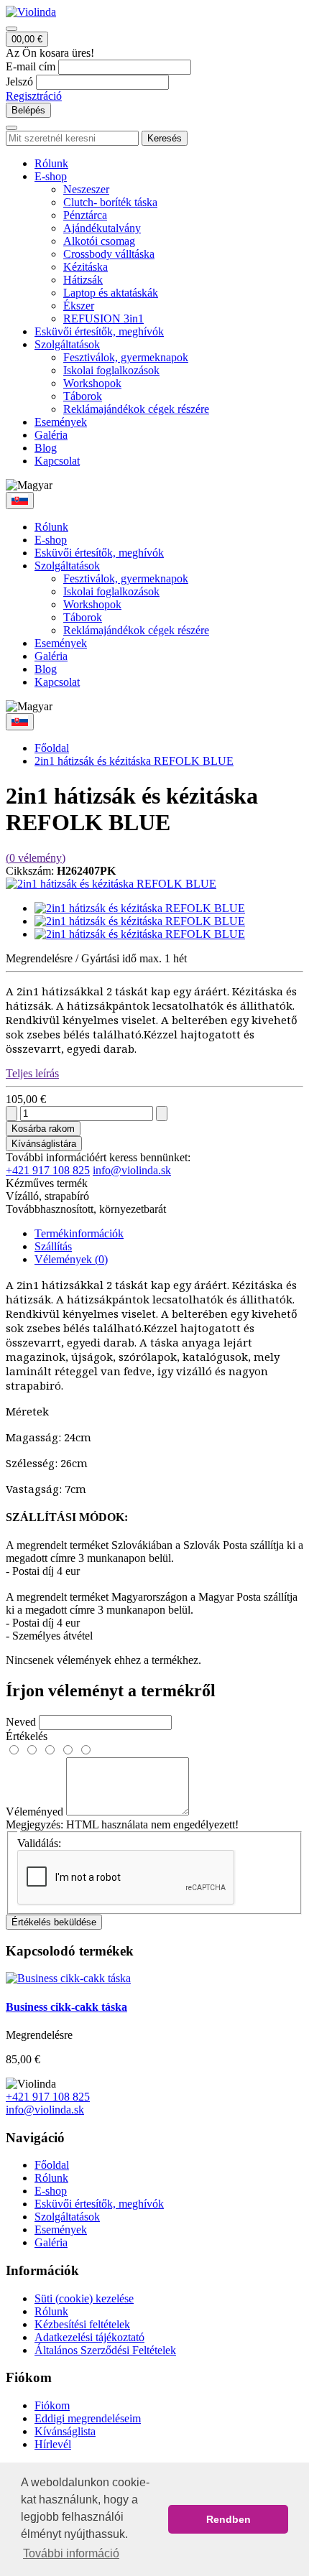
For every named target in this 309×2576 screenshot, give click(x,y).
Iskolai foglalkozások (111, 370)
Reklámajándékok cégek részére (136, 409)
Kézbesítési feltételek (82, 2324)
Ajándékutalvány (102, 228)
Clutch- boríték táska (110, 202)
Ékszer (79, 306)
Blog (46, 448)
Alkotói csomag (99, 241)
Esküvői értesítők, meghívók (99, 331)
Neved (21, 1722)
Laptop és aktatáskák (111, 293)
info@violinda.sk (132, 1170)
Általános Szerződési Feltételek (105, 2350)
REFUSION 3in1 (103, 318)
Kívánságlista (65, 2431)
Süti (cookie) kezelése (84, 2298)
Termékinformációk (79, 1233)
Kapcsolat (57, 461)
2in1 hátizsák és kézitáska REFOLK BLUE (134, 761)
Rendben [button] (229, 2519)
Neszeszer (86, 189)
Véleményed (34, 1812)
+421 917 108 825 (48, 1170)
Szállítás (53, 1246)
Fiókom (52, 2405)
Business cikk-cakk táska (66, 2007)
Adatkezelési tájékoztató (89, 2337)
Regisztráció (34, 96)
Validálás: (39, 1843)
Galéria (51, 435)
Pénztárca (85, 215)
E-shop (51, 176)
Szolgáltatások (67, 344)
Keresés (165, 138)
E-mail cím (31, 66)
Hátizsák (83, 280)
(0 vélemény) (36, 858)
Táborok (83, 396)
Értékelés (27, 1736)
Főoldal (52, 748)
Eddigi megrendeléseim (88, 2418)
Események (61, 422)
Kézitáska (86, 267)
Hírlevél (53, 2444)
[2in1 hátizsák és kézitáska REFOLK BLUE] (111, 884)
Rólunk (51, 163)
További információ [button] (71, 2553)
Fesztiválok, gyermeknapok (126, 357)
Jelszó (19, 82)
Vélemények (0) (71, 1259)
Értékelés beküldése (54, 1922)
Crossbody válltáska (109, 254)
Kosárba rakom (43, 1129)
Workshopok (92, 383)
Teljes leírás (32, 1073)
